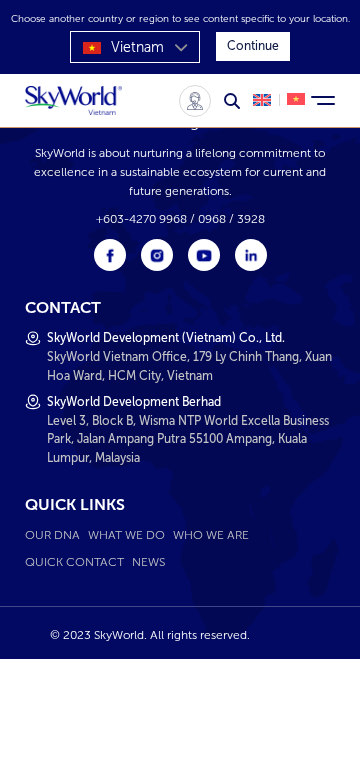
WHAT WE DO (126, 534)
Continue (253, 46)
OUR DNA (52, 534)
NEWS (148, 561)
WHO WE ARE (211, 534)
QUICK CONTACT (74, 561)
